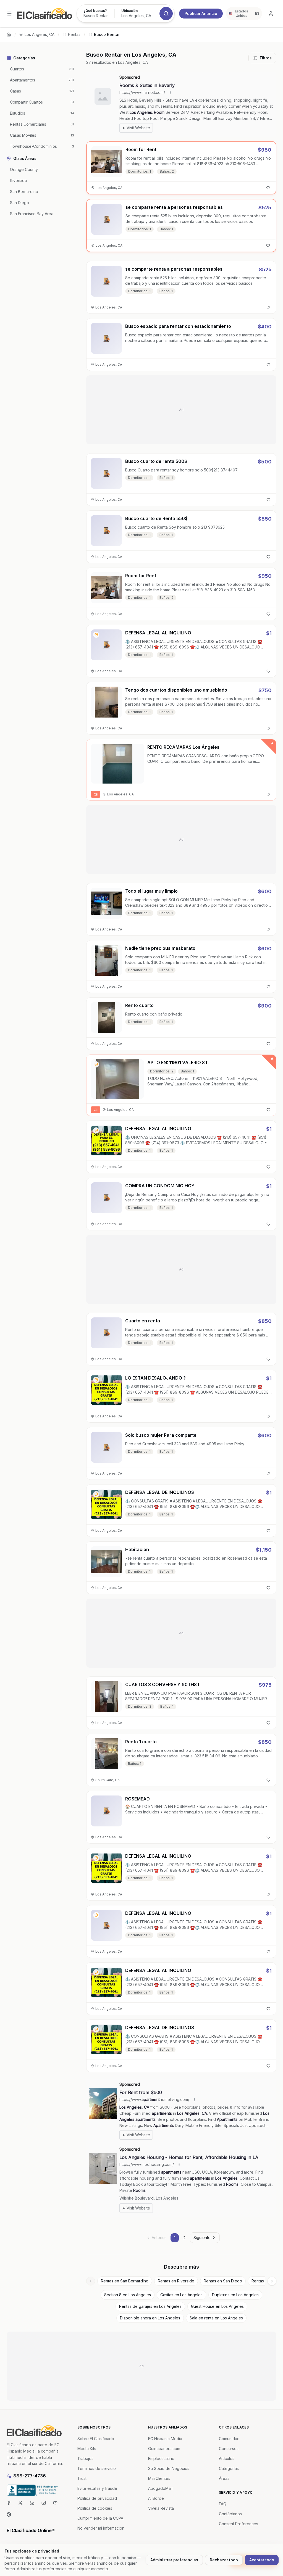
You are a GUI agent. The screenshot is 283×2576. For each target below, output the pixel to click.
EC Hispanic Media (165, 2439)
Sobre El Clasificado (96, 2439)
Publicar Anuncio (201, 13)
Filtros (266, 58)
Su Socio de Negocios (169, 2468)
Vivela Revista (161, 2508)
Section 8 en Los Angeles (128, 2295)
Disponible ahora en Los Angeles (150, 2318)
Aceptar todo (262, 2560)
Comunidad (229, 2439)
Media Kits (87, 2449)
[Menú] (9, 14)
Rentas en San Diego (223, 2281)
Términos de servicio (97, 2468)
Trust (82, 2478)
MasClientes (159, 2478)
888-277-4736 (30, 2476)
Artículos (227, 2458)
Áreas (224, 2478)
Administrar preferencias (174, 2560)
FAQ (223, 2504)
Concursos (229, 2449)
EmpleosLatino (161, 2458)
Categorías (229, 2468)
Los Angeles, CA (40, 34)
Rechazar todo (224, 2560)
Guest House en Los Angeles (217, 2306)
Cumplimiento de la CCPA (100, 2518)
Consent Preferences (239, 2524)
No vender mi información (101, 2528)
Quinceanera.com (164, 2449)
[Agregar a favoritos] (268, 188)
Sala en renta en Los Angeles (216, 2318)
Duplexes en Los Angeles (235, 2295)
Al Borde (156, 2498)
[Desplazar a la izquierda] (91, 2281)
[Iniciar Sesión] (271, 14)
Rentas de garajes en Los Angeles (150, 2306)
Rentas (74, 34)
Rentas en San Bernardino (125, 2281)
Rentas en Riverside (176, 2281)
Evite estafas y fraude (97, 2488)
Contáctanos (230, 2514)
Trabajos (85, 2458)
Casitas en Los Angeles (181, 2295)
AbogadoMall (160, 2488)
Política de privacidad (97, 2498)
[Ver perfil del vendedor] (96, 635)
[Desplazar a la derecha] (272, 2281)
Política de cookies (95, 2508)
